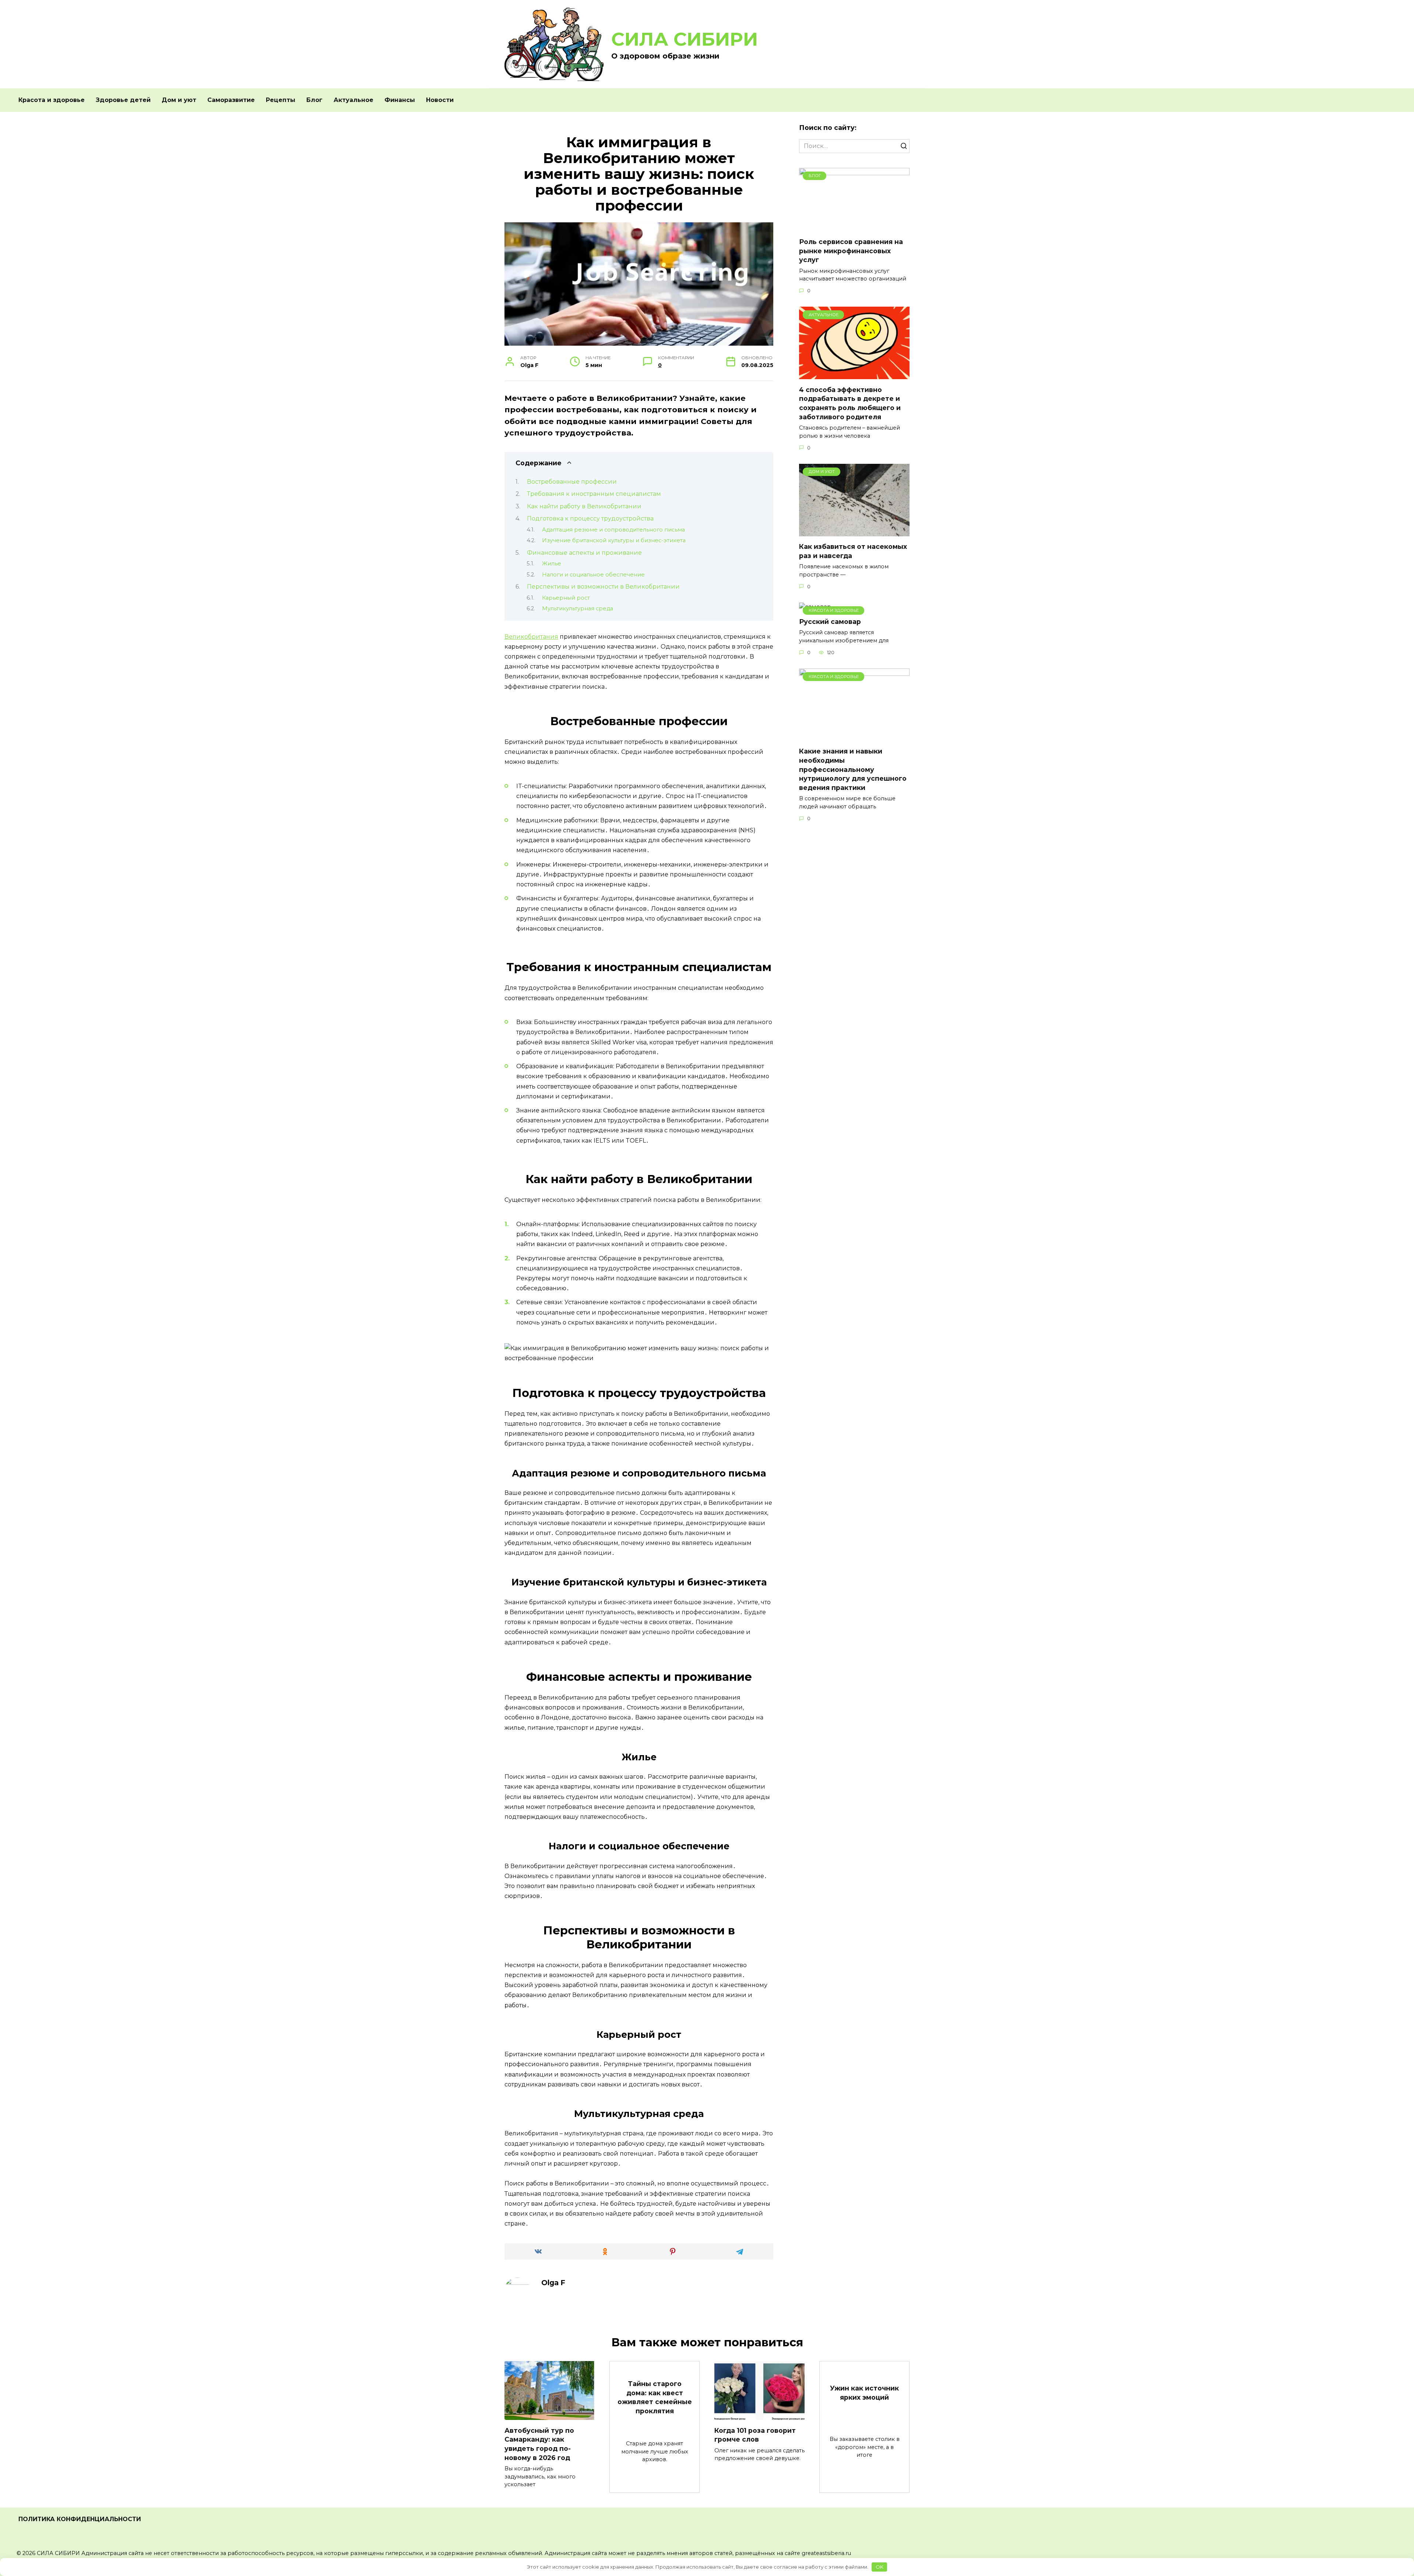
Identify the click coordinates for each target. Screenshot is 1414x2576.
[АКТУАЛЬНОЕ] (854, 375)
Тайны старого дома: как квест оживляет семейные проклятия (655, 2397)
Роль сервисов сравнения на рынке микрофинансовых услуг (851, 251)
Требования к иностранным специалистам (594, 494)
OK (880, 2567)
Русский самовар (830, 622)
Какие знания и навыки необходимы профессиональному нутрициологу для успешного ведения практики (853, 769)
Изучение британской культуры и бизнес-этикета (614, 540)
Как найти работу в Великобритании (584, 506)
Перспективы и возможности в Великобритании (603, 587)
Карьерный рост (566, 598)
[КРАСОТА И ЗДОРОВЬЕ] (854, 736)
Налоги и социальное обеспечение (593, 575)
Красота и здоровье (52, 100)
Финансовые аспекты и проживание (584, 553)
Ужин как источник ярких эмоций (864, 2393)
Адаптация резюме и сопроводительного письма (613, 530)
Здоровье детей (123, 100)
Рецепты (281, 100)
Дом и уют (179, 100)
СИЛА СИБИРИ (685, 39)
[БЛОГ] (854, 227)
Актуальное (353, 100)
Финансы (400, 100)
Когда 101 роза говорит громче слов (755, 2435)
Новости (440, 100)
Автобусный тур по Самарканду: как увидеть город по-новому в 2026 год (539, 2444)
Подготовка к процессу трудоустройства (590, 518)
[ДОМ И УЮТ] (854, 532)
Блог (314, 100)
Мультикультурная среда (578, 608)
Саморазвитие (231, 100)
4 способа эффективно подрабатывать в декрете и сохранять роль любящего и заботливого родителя (850, 403)
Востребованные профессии (572, 482)
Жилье (552, 564)
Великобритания (531, 637)
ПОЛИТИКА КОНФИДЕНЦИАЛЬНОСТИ (80, 2519)
